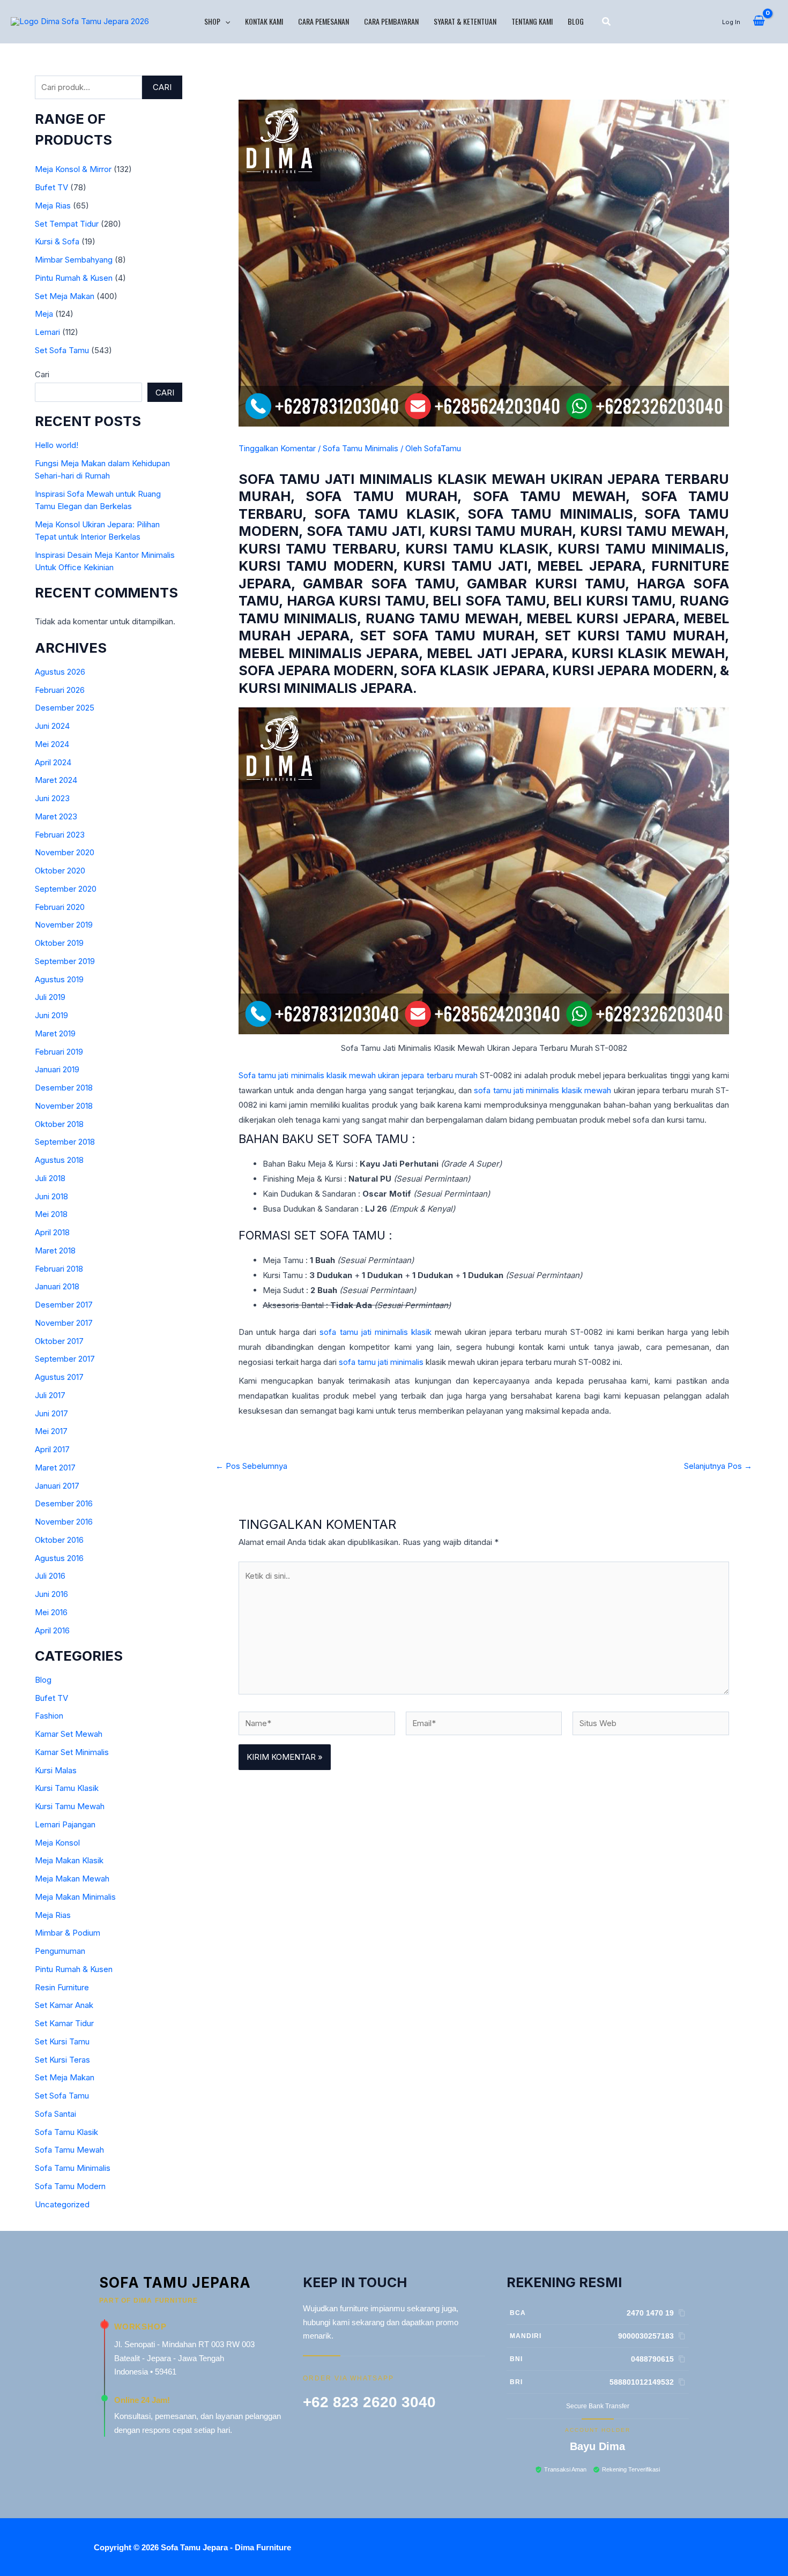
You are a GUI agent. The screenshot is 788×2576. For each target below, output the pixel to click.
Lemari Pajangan (65, 1824)
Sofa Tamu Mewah (69, 2150)
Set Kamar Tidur (64, 2023)
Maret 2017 (55, 1468)
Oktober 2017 (59, 1341)
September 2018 (65, 1142)
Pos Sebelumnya (251, 1466)
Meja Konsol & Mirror (73, 169)
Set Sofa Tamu (62, 350)
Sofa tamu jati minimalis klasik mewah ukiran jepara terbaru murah (358, 1075)
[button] (225, 21)
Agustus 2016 (59, 1558)
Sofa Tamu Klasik (66, 2132)
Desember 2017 (64, 1305)
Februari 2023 (60, 835)
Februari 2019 (59, 1052)
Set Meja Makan (65, 296)
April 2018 (52, 1232)
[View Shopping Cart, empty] (759, 21)
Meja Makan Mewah (72, 1879)
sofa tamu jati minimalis (381, 1362)
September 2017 (65, 1359)
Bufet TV (51, 187)
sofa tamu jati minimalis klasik (375, 1332)
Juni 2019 (51, 1015)
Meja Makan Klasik (69, 1860)
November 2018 (64, 1106)
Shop (212, 21)
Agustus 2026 (60, 672)
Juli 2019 (50, 997)
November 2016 (64, 1522)
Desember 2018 (64, 1088)
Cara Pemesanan (324, 21)
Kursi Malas (56, 1770)
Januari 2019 (57, 1069)
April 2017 (52, 1449)
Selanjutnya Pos (718, 1466)
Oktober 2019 (59, 943)
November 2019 (64, 925)
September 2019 (65, 961)
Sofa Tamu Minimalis (73, 2168)
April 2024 (53, 762)
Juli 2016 (50, 1576)
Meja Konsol (57, 1843)
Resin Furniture (62, 1987)
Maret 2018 (55, 1250)
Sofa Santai (55, 2114)
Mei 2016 (51, 1612)
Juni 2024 (52, 726)
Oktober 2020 (60, 871)
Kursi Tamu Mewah (70, 1806)
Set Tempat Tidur (67, 224)
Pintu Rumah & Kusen (74, 278)
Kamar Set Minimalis (72, 1752)
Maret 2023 (56, 816)
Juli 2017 (50, 1395)
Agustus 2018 (59, 1160)
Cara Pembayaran (391, 21)
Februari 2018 (59, 1269)
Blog (576, 21)
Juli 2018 (50, 1178)
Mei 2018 (51, 1214)
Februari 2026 (60, 690)
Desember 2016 (64, 1503)
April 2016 (52, 1630)
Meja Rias (53, 206)
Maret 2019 (55, 1033)
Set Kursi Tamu (62, 2041)
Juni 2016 (51, 1594)
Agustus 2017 (59, 1377)
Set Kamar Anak (64, 2005)
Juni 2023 (52, 798)
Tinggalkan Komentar (277, 448)
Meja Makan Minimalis (75, 1897)
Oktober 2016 (59, 1540)
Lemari (47, 332)
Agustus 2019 (59, 979)
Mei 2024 (52, 744)
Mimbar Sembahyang (74, 260)
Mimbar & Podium (68, 1933)
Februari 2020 (60, 907)
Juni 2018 (51, 1196)
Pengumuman (60, 1951)
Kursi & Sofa (57, 241)
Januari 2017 (57, 1486)
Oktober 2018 (59, 1124)
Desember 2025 (65, 708)
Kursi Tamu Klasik (67, 1788)
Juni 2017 (51, 1413)
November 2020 (65, 852)
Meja (44, 314)
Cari (162, 87)
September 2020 (66, 889)
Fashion (49, 1716)
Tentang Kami (532, 21)
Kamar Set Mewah (69, 1734)
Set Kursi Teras (62, 2060)
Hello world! (57, 445)
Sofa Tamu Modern (70, 2186)
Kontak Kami (264, 21)
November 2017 (64, 1323)
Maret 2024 (56, 780)
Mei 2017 (51, 1431)
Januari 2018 (57, 1286)
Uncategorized (62, 2204)
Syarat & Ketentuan (465, 21)
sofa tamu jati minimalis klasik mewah (542, 1090)
